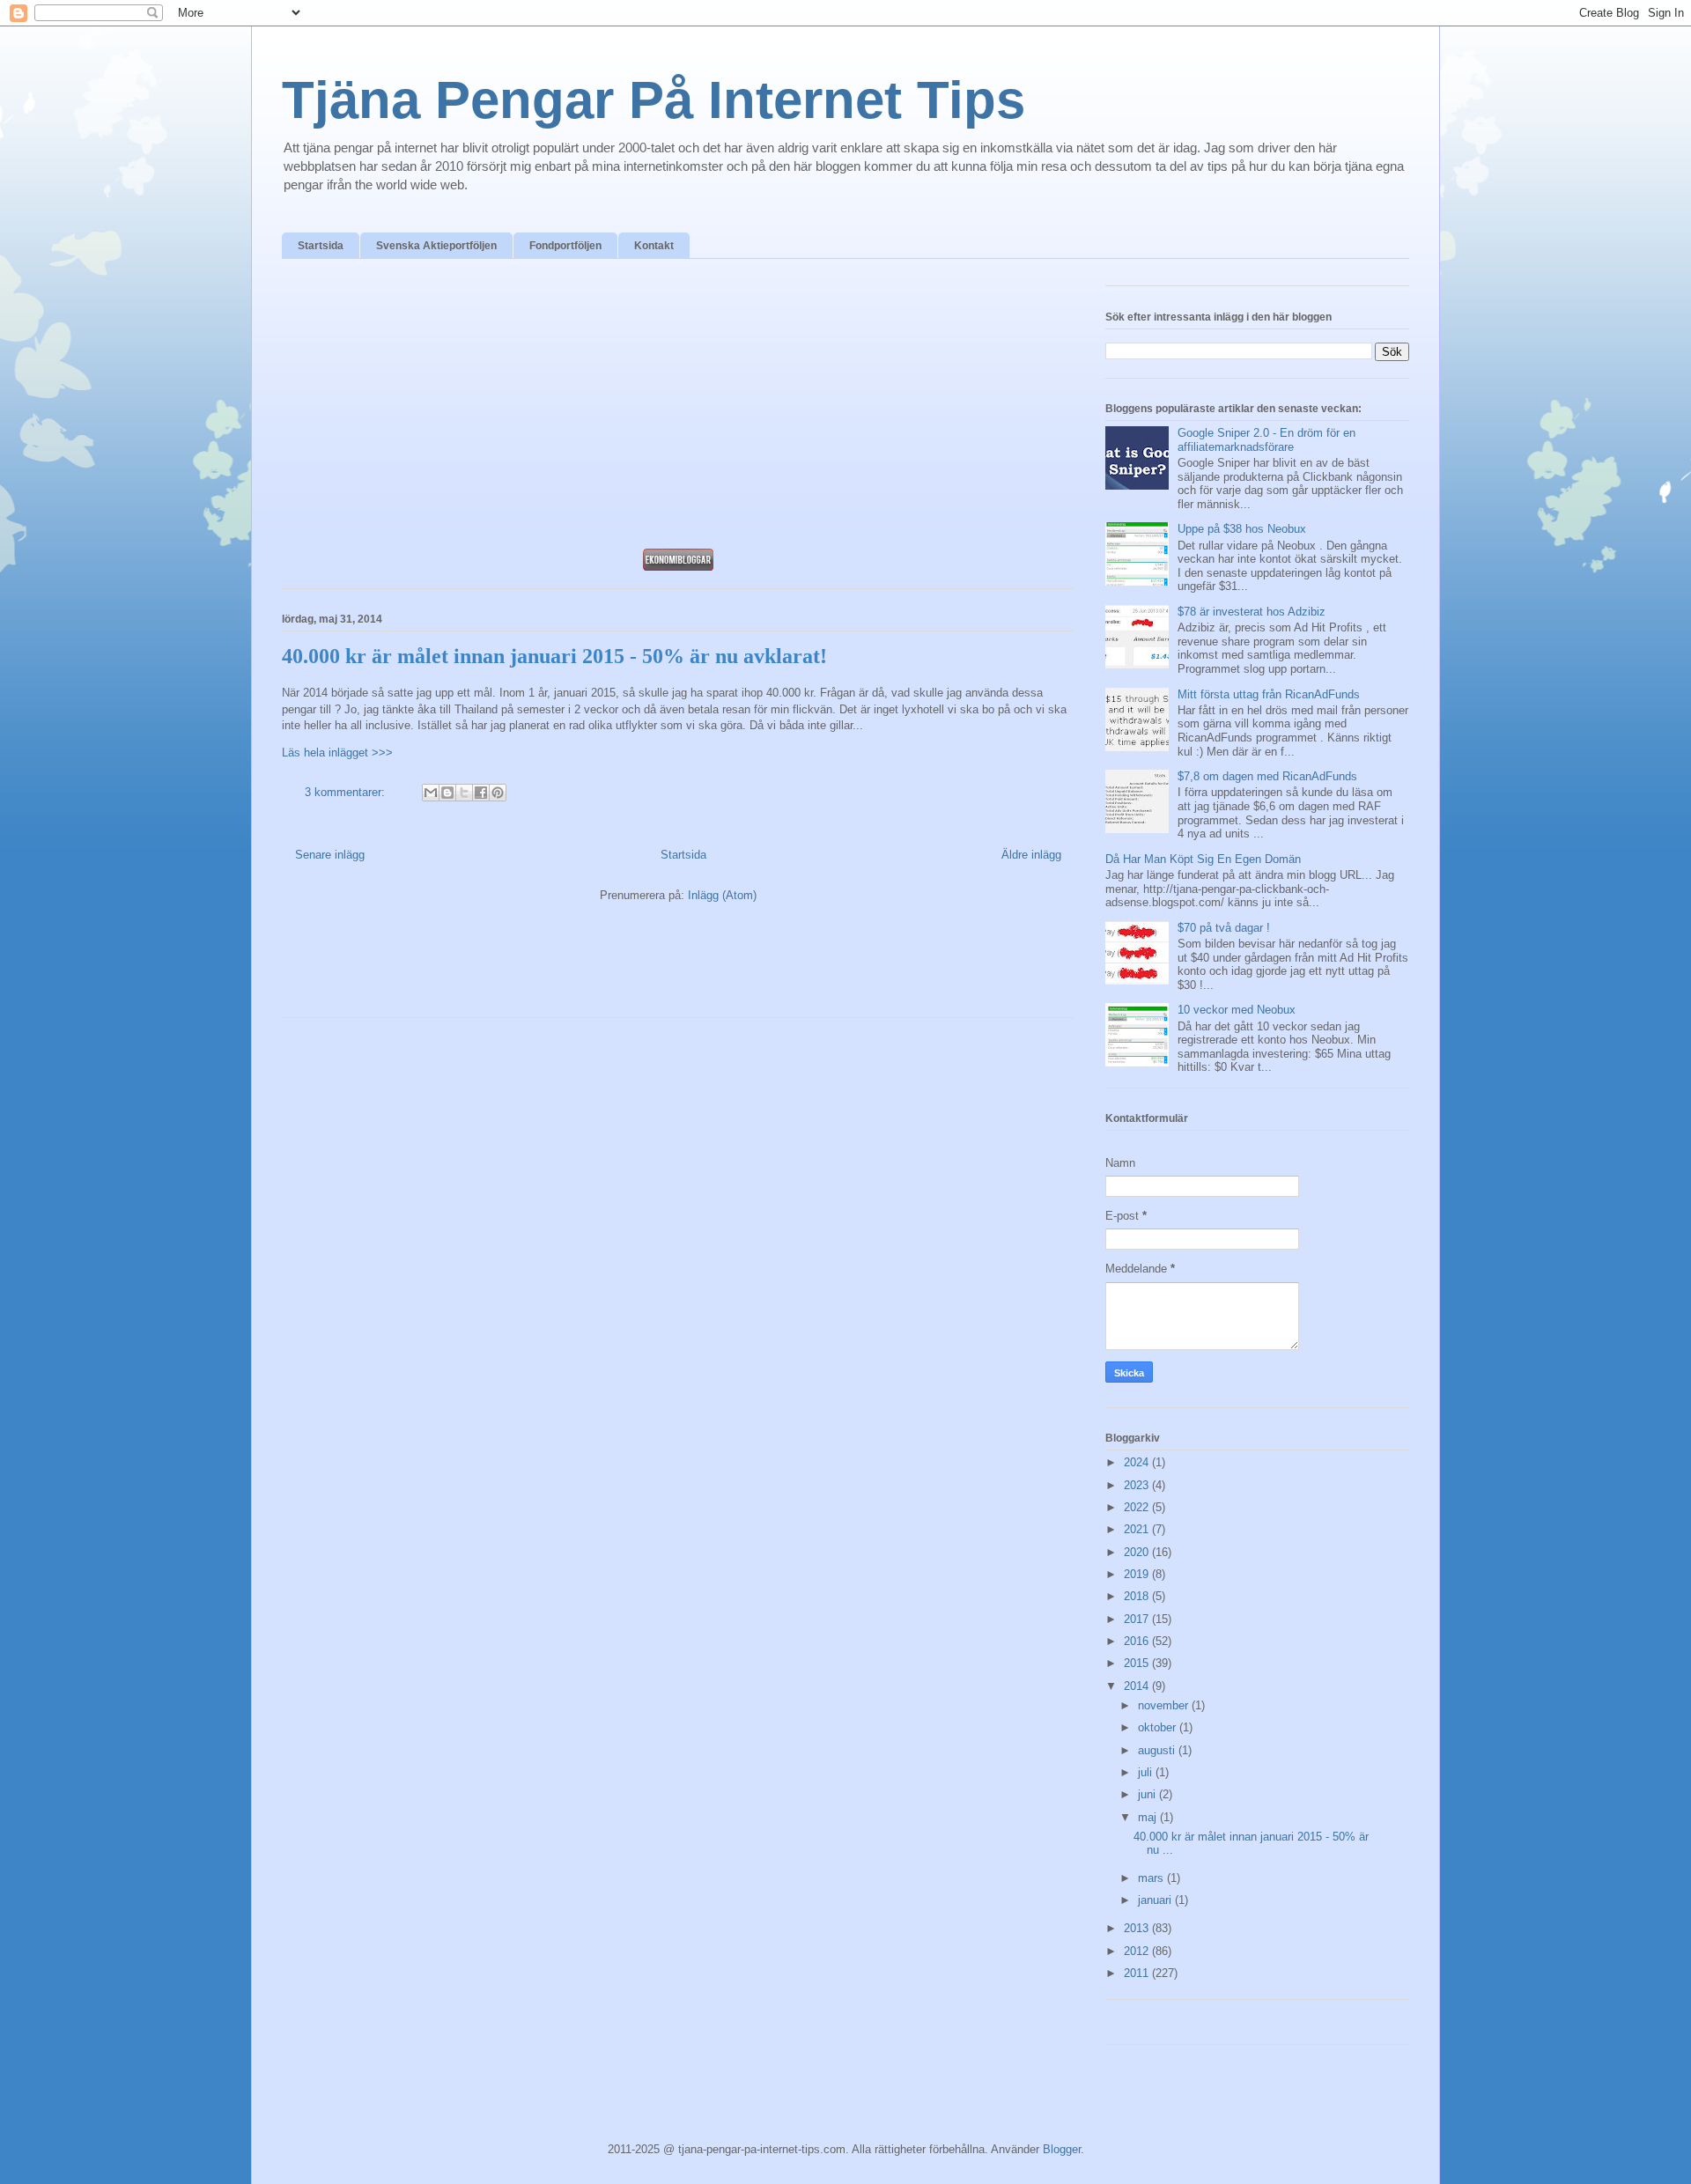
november (1165, 1705)
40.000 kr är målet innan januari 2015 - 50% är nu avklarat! (554, 656)
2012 (1138, 1951)
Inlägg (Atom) (722, 895)
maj (1149, 1817)
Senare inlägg (330, 855)
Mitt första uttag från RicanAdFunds (1269, 694)
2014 (1138, 1686)
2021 (1138, 1529)
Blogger (1062, 2149)
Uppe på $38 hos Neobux (1242, 529)
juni (1148, 1794)
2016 (1138, 1641)
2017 (1138, 1619)
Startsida (321, 246)
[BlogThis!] (447, 793)
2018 (1138, 1596)
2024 (1138, 1462)
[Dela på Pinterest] (498, 793)
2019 (1138, 1574)
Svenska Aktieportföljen (436, 246)
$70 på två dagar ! (1224, 928)
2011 (1138, 1973)
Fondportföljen (565, 246)
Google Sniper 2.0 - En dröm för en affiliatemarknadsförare (1266, 440)
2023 (1138, 1485)
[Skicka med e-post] (431, 793)
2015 (1138, 1663)
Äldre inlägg (1031, 855)
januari (1156, 1900)
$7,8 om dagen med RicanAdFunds (1267, 776)
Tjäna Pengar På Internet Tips (654, 100)
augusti (1158, 1750)
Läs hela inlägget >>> (337, 753)
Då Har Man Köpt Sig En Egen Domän (1203, 859)
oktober (1159, 1727)
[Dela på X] (464, 793)
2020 (1138, 1552)
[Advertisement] (678, 409)
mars (1152, 1878)
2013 (1138, 1928)
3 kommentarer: (347, 792)
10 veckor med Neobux (1237, 1010)
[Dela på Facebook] (481, 793)
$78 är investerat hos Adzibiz (1252, 612)
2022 (1138, 1507)
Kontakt (654, 246)
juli (1147, 1772)
